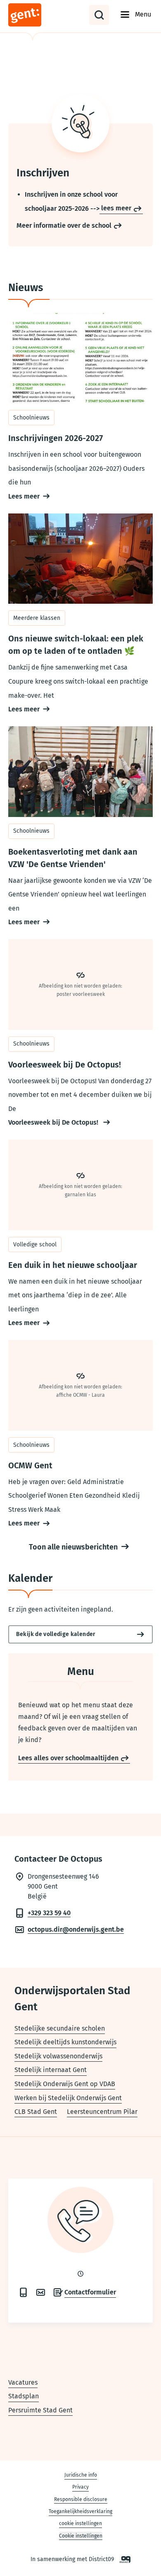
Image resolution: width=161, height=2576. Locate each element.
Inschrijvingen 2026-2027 (80, 408)
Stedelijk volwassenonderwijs (58, 2056)
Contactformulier (90, 2292)
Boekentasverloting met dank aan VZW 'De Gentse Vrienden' (80, 828)
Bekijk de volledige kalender (56, 1634)
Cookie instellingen (81, 2536)
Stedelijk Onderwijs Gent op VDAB (65, 2084)
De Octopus (44, 15)
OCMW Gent (80, 1435)
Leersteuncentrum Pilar (102, 2112)
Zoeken (99, 15)
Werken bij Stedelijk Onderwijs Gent (68, 2098)
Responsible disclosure (81, 2499)
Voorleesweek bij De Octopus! (54, 1122)
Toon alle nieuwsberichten (73, 1547)
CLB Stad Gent (36, 2112)
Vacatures (23, 2382)
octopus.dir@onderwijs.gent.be (76, 1929)
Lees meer (24, 496)
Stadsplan (24, 2396)
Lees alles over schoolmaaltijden (68, 1758)
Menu (143, 14)
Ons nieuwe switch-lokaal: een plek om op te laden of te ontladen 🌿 (80, 615)
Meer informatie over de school (64, 225)
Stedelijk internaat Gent (51, 2070)
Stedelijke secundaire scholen (60, 2028)
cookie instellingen (80, 2523)
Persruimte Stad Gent (40, 2410)
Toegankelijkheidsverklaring (80, 2511)
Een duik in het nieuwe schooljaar (80, 1235)
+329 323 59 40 (49, 1913)
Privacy (80, 2487)
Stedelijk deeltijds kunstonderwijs (65, 2042)
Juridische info (81, 2475)
